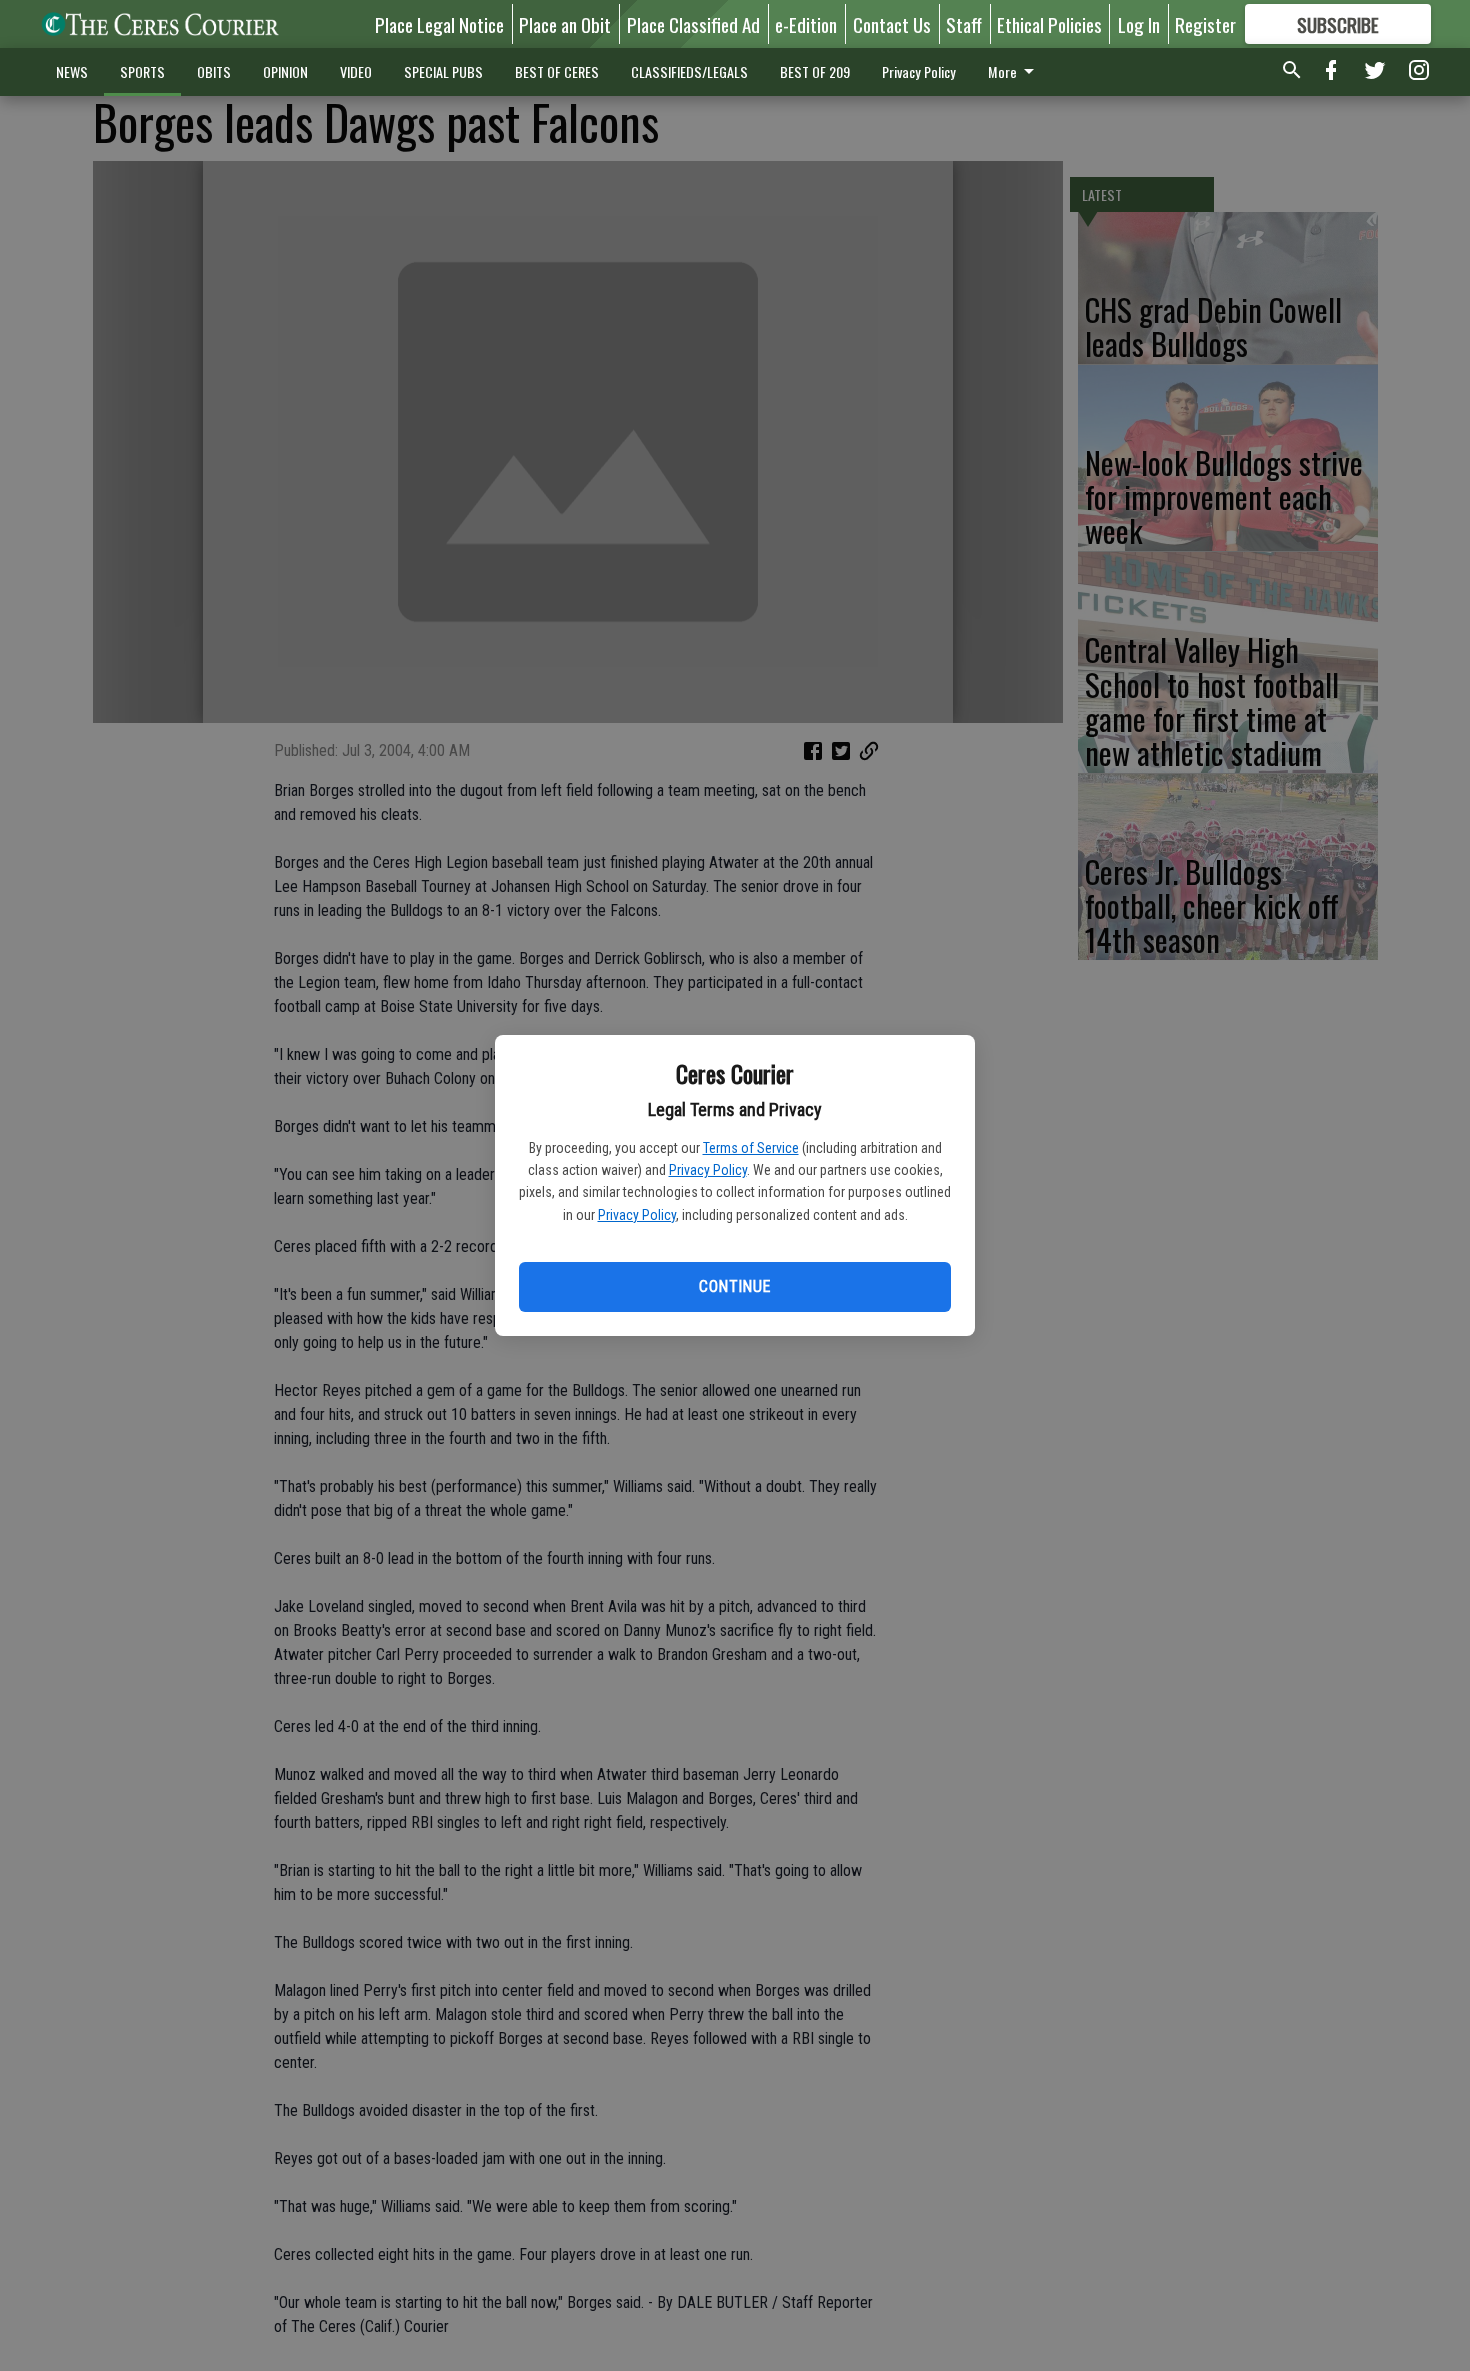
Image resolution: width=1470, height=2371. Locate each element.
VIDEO (356, 71)
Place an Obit (565, 24)
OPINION (285, 71)
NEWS (72, 71)
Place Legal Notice (439, 24)
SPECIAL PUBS (443, 71)
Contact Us (892, 24)
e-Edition (806, 24)
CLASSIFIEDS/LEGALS (689, 71)
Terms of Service (751, 1148)
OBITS (214, 71)
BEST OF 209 (815, 71)
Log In (1139, 24)
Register (1205, 24)
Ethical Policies (1049, 24)
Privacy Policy (708, 1170)
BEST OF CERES (557, 71)
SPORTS (142, 71)
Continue (734, 1286)
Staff (964, 24)
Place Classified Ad (693, 24)
